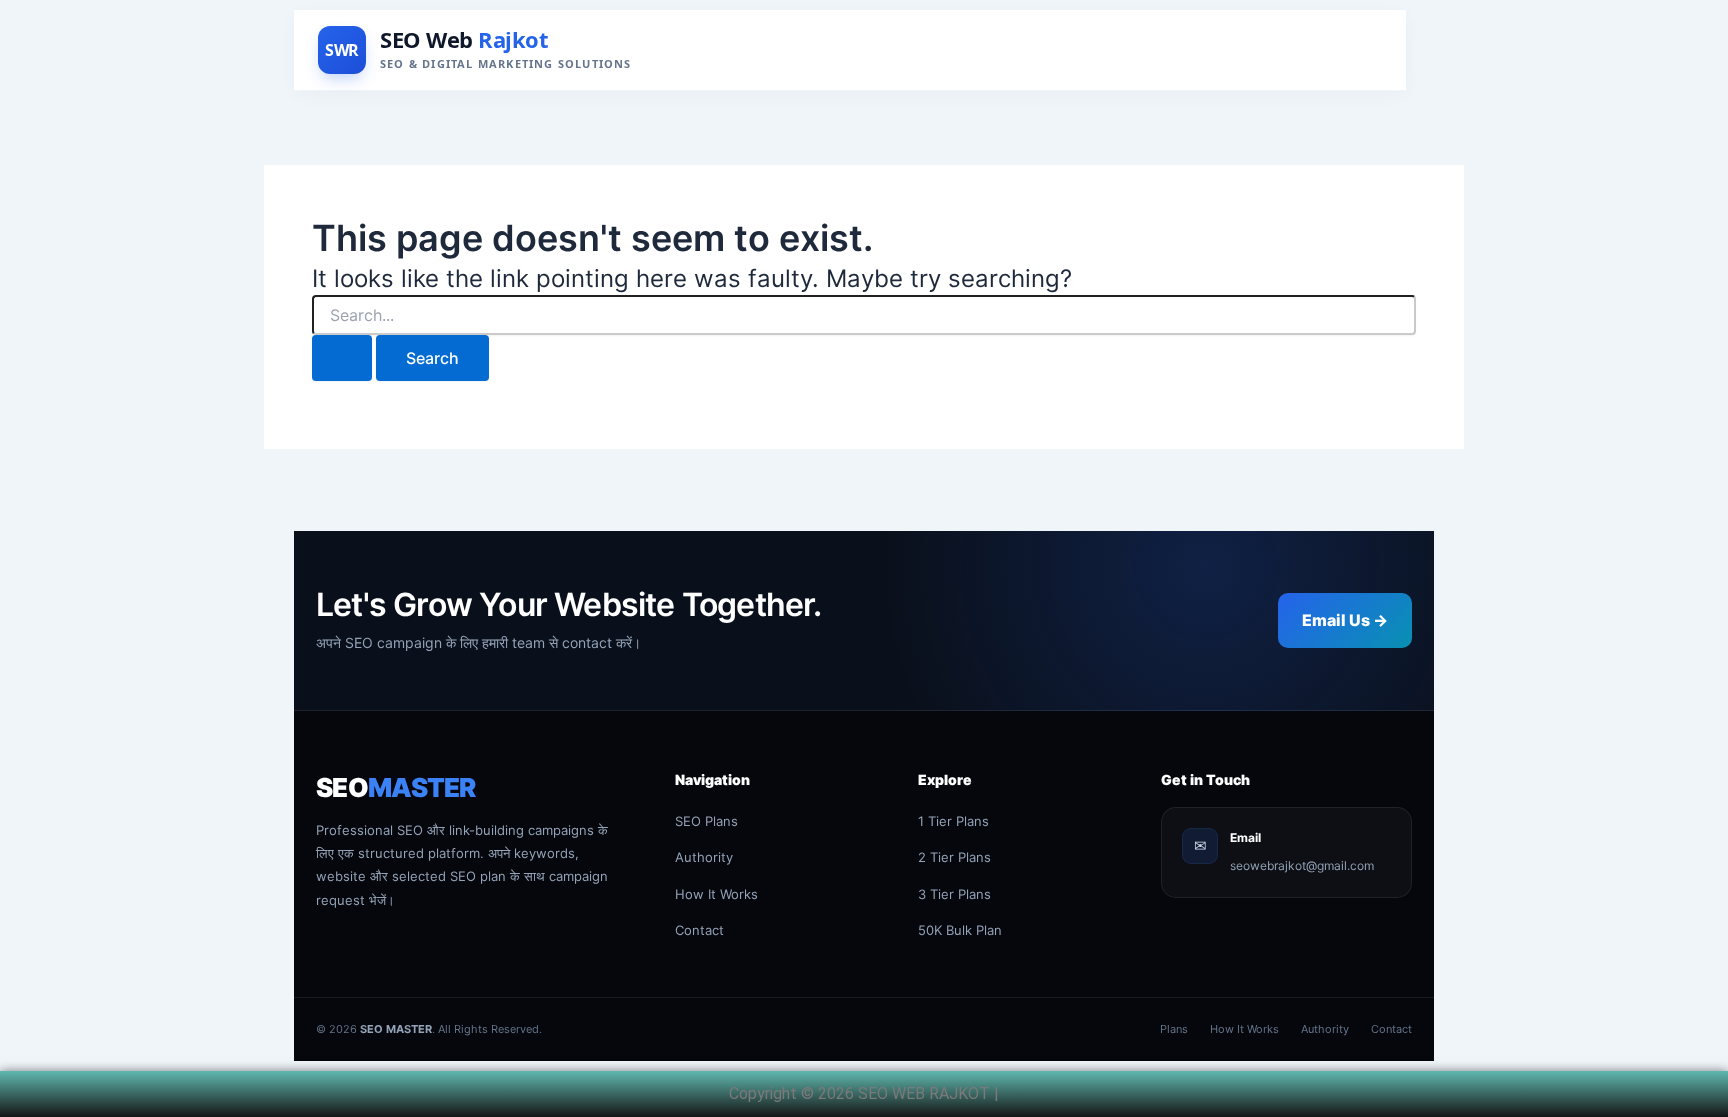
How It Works (716, 894)
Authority (704, 857)
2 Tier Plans (954, 857)
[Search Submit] (342, 358)
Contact (699, 930)
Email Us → (1345, 620)
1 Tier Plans (953, 821)
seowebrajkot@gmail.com (1302, 865)
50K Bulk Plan (960, 930)
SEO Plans (706, 821)
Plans (1174, 1029)
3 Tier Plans (954, 894)
